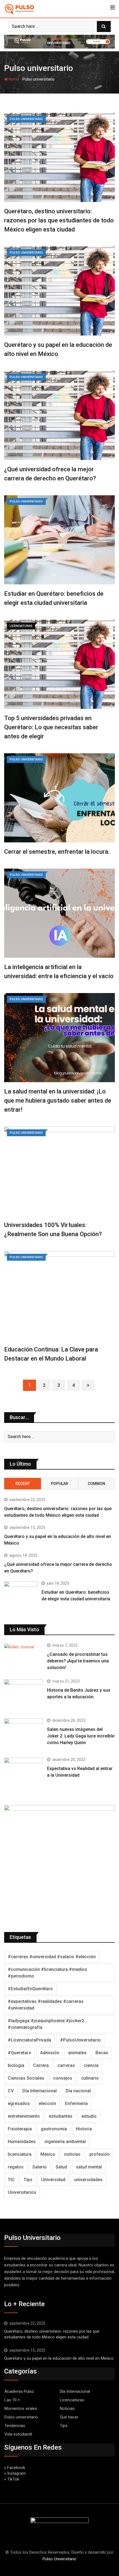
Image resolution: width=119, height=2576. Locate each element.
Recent (23, 1484)
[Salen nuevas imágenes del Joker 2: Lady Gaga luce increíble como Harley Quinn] (24, 1734)
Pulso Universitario (59, 2559)
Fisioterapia (20, 2129)
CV (11, 2091)
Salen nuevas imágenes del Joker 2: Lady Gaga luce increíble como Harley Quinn (81, 1736)
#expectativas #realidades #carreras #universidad (46, 2005)
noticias (72, 2154)
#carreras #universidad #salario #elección (52, 1957)
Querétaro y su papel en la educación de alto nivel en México (59, 2358)
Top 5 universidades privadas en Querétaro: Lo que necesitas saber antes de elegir (51, 727)
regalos (16, 2167)
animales (77, 2053)
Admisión (50, 2053)
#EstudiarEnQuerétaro (30, 1989)
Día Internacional (40, 2091)
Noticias (67, 2409)
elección (47, 2103)
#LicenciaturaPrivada (29, 2040)
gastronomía (54, 2129)
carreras (66, 2065)
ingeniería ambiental (65, 2142)
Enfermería (76, 2103)
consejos (63, 2078)
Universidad (53, 2180)
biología (16, 2065)
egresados (19, 2103)
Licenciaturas (72, 2400)
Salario (40, 2167)
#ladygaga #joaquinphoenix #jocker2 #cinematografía (46, 2024)
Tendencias (15, 2426)
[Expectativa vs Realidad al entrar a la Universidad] (24, 1773)
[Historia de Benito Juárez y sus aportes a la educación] (24, 1695)
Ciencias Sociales (26, 2078)
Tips (28, 2180)
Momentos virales (21, 2409)
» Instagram (15, 2473)
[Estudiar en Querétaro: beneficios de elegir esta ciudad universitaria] (21, 1595)
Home (13, 79)
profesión (99, 2154)
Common (96, 1484)
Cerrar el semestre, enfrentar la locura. (57, 852)
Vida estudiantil (18, 2434)
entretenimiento (24, 2116)
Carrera (41, 2065)
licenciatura (20, 2154)
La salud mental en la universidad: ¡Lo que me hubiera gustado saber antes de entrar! (58, 1101)
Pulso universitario (21, 2417)
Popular (59, 1484)
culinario (90, 2078)
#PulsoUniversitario (80, 2040)
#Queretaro (20, 2053)
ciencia (91, 2065)
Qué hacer (69, 2417)
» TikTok (12, 2479)
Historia (84, 2129)
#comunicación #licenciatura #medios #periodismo (47, 1973)
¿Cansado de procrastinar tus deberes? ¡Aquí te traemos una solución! (78, 1661)
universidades (88, 2180)
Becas (102, 2053)
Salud (61, 2167)
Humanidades (22, 2142)
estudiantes (61, 2116)
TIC (11, 2180)
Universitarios (22, 2192)
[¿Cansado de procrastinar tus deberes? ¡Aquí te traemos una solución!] (24, 1647)
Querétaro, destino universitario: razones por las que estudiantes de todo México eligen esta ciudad (59, 220)
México (48, 2154)
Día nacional (78, 2091)
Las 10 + (12, 2400)
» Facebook (15, 2468)
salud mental (89, 2167)
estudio (89, 2116)
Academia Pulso (19, 2391)
